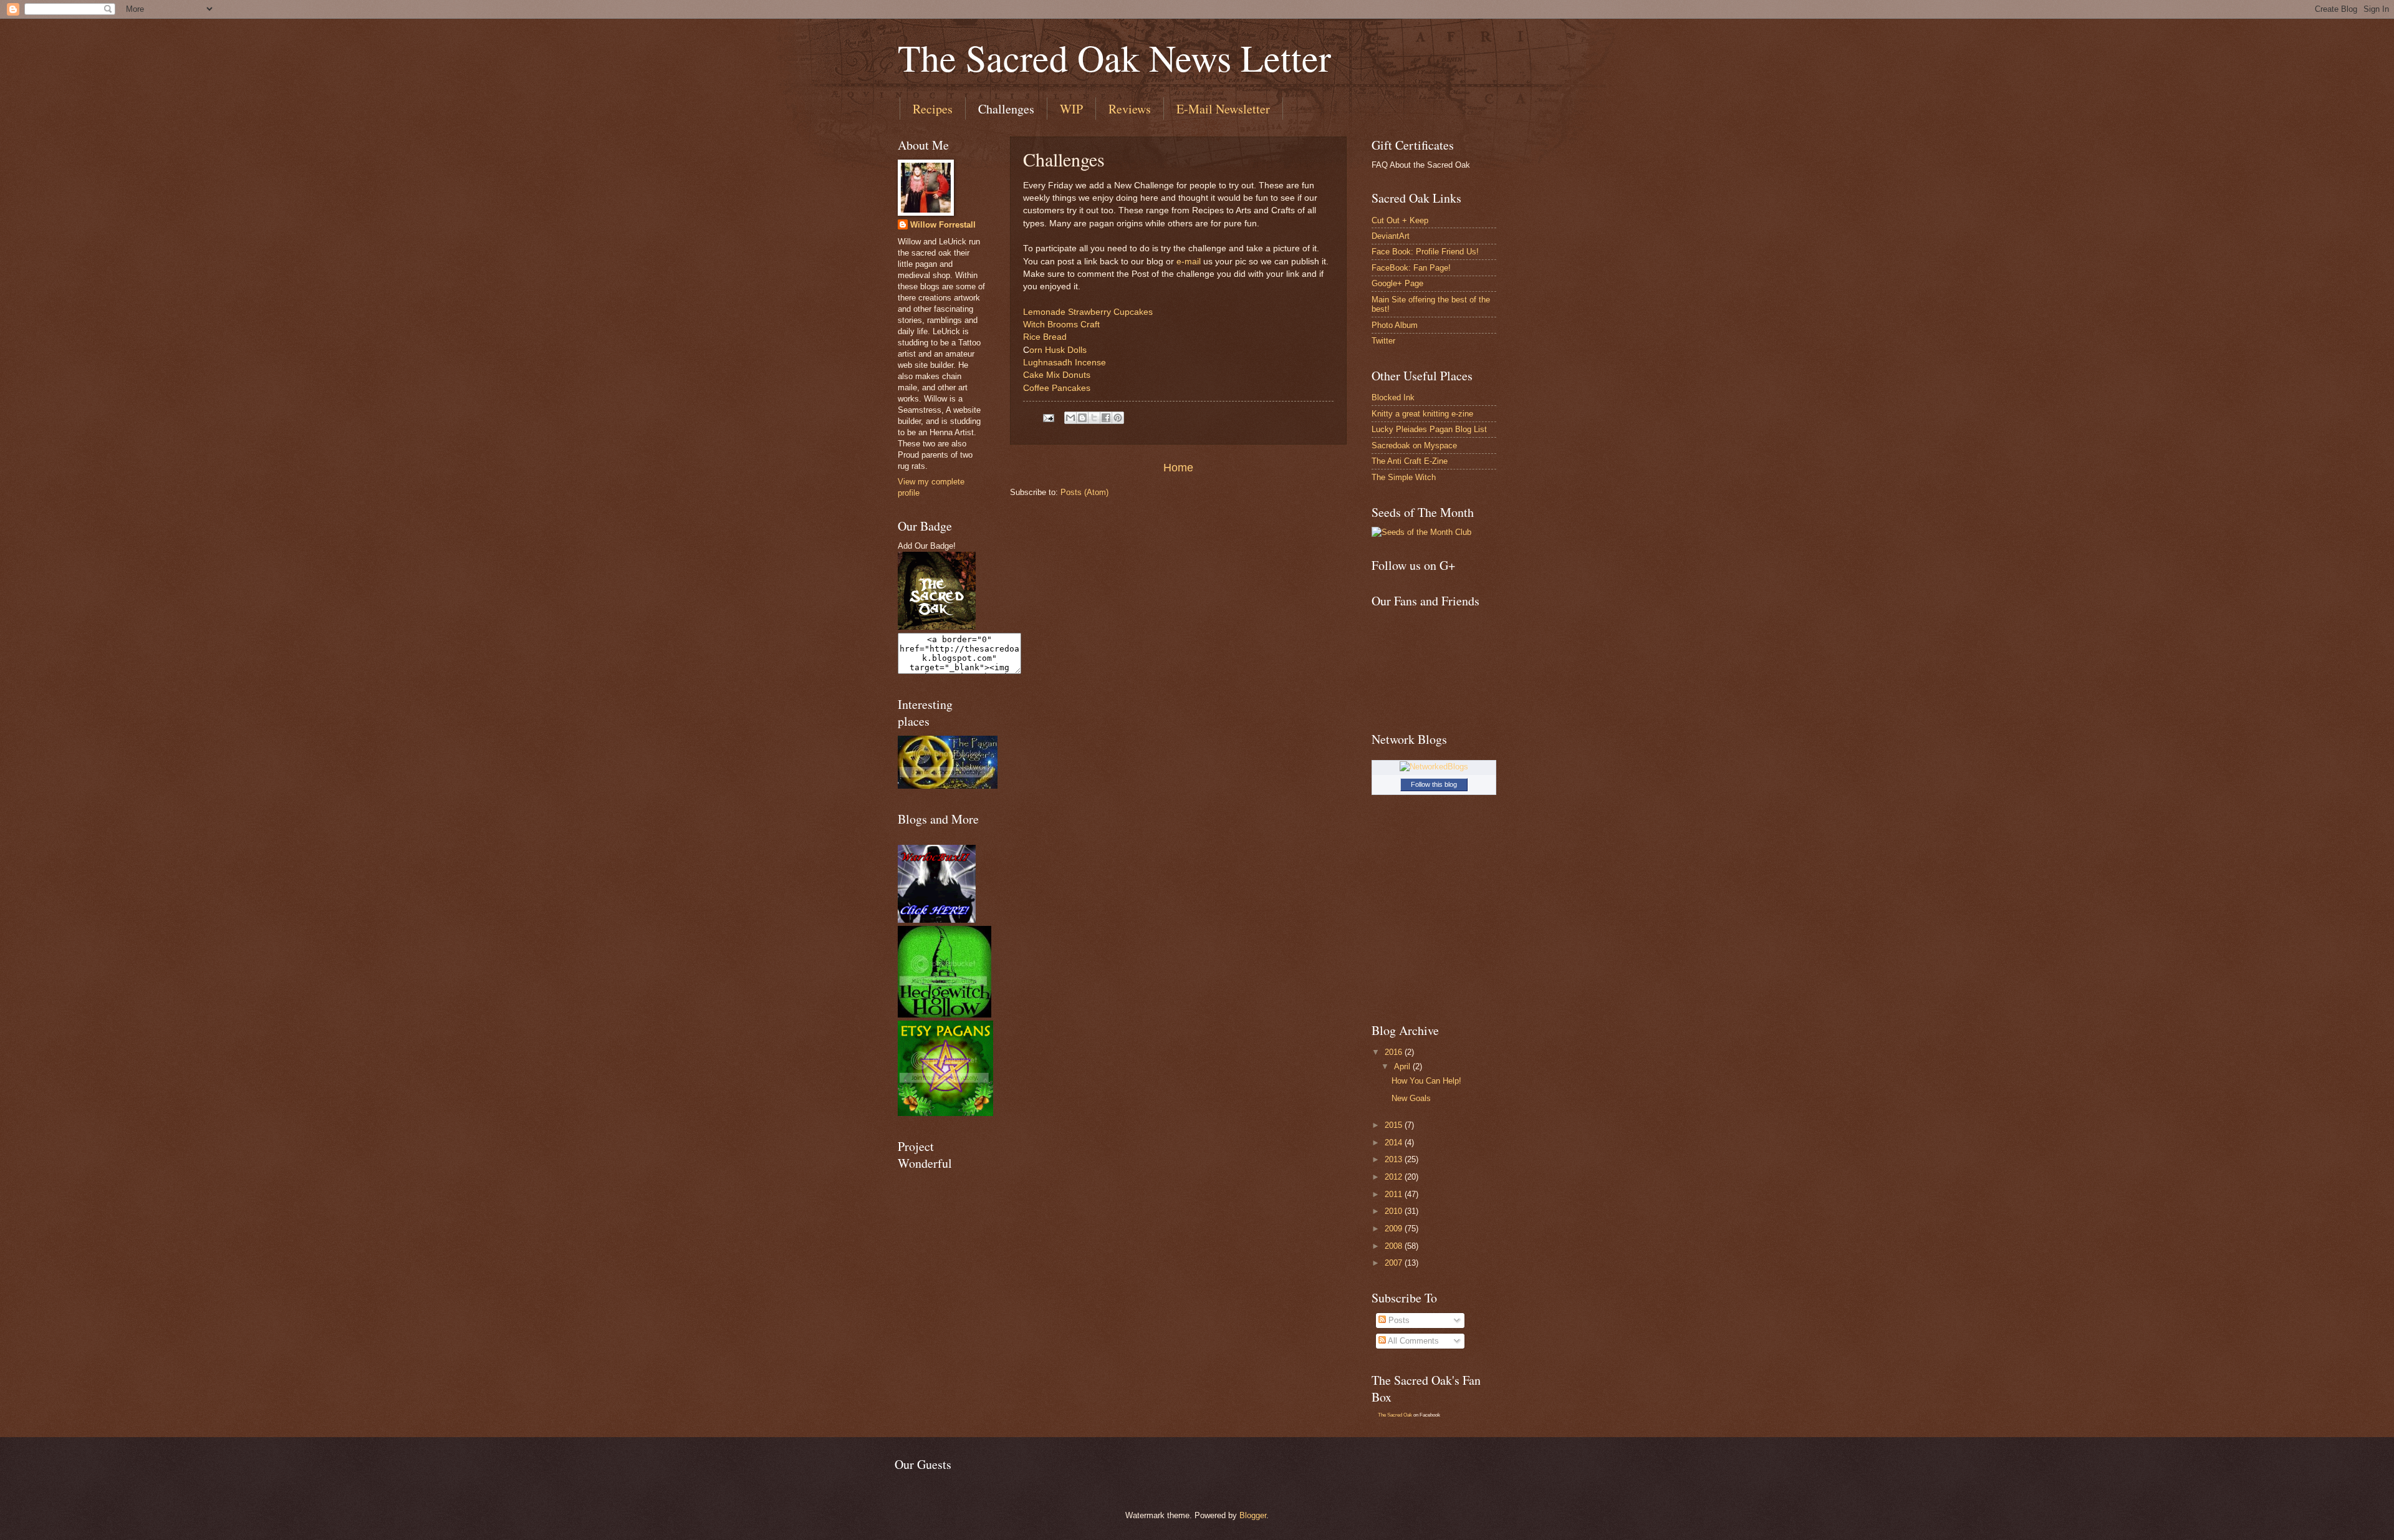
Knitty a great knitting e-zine (1422, 414)
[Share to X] (1094, 418)
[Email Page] (1048, 417)
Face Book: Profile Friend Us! (1425, 252)
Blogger (1253, 1515)
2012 (1395, 1177)
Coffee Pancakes (1057, 388)
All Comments (1412, 1341)
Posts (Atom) (1084, 492)
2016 (1395, 1052)
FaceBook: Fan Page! (1411, 268)
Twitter (1383, 341)
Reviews (1130, 109)
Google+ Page (1397, 283)
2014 (1395, 1143)
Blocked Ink (1393, 397)
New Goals (1411, 1098)
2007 (1395, 1263)
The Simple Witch (1404, 477)
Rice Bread (1045, 337)
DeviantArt (1391, 236)
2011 (1395, 1194)
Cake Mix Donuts (1057, 375)
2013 (1395, 1159)
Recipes (933, 109)
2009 (1395, 1229)
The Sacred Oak (1395, 1415)
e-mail (1187, 262)
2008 (1395, 1246)
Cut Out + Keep (1400, 220)
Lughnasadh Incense (1065, 363)
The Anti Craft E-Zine (1410, 461)
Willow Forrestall (943, 225)
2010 (1395, 1211)
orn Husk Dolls (1058, 350)
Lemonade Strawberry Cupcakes (1088, 312)
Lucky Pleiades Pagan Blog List (1429, 429)
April (1403, 1066)
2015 (1395, 1125)
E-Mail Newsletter (1223, 109)
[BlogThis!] (1082, 418)
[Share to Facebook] (1106, 418)
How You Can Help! (1426, 1081)
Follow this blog (1434, 784)
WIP (1071, 109)
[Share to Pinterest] (1118, 418)
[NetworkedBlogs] (1434, 767)
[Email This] (1070, 418)
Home (1178, 468)
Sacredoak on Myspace (1414, 445)
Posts (1398, 1320)
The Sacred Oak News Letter (1114, 57)
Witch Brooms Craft (1061, 325)
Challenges (1006, 109)
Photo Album (1395, 325)
